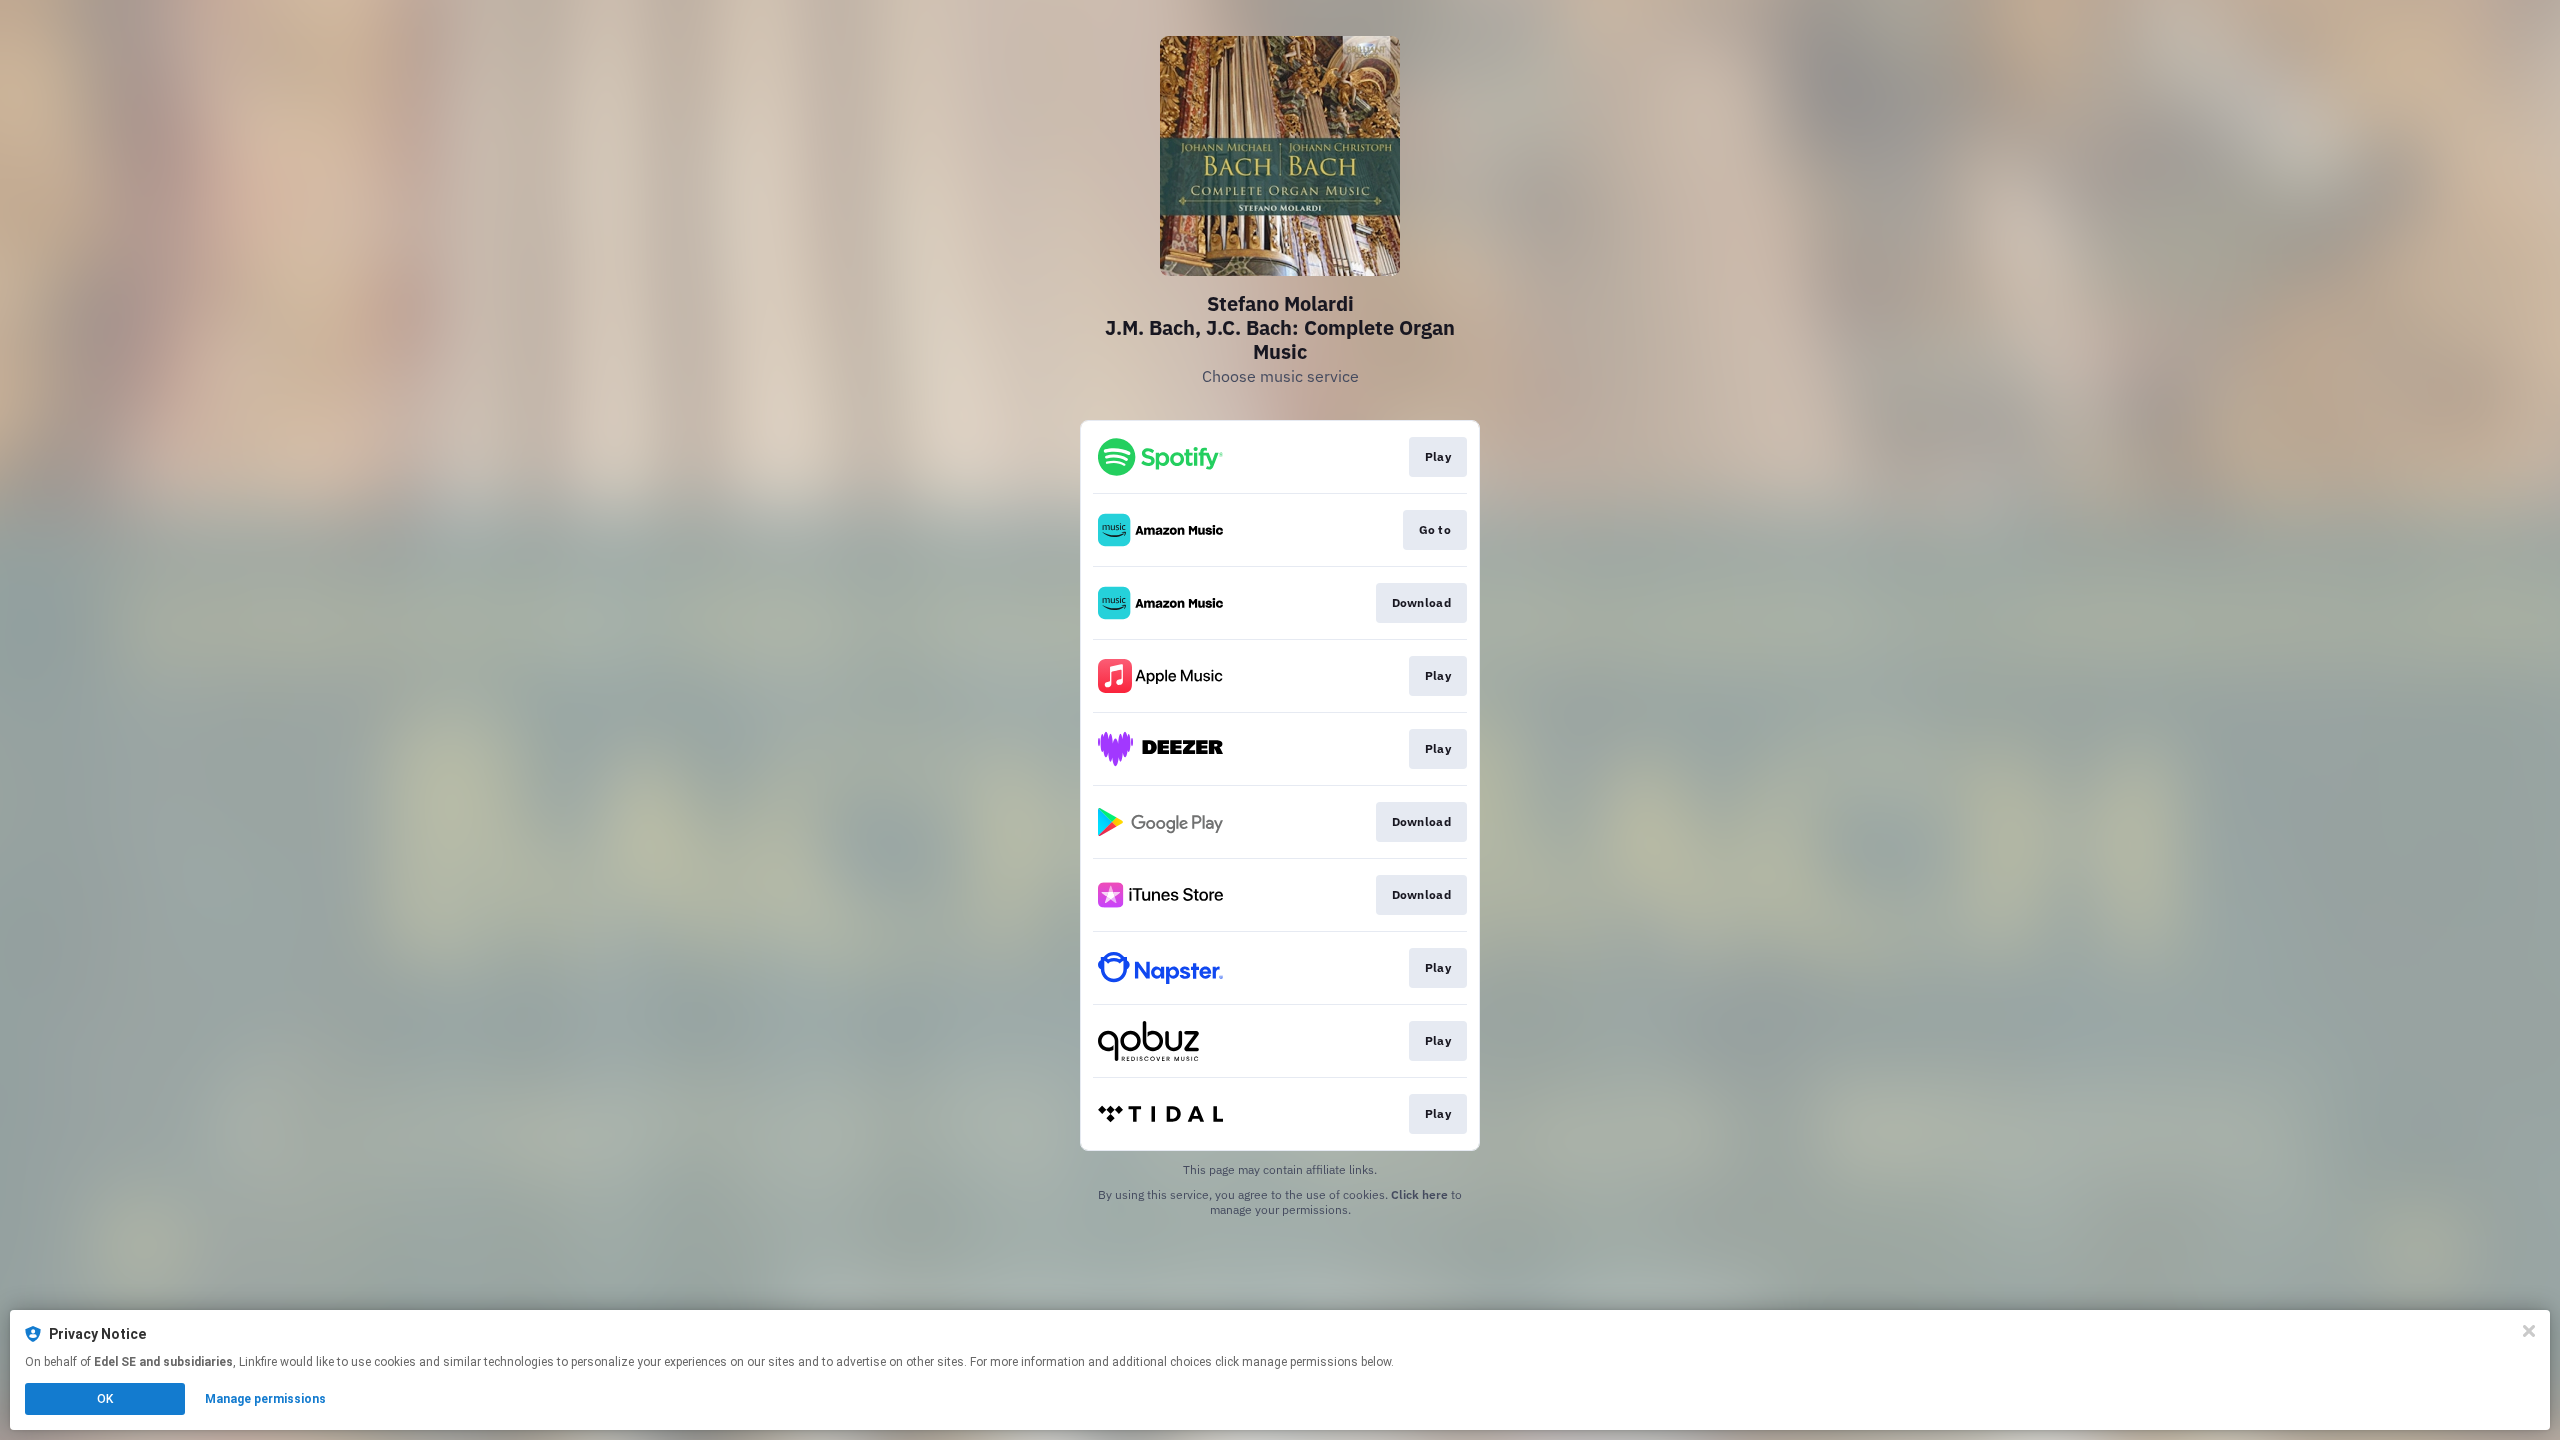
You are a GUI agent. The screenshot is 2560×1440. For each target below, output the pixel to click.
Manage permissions (265, 1399)
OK (105, 1399)
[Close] (2529, 1331)
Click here (1419, 1194)
